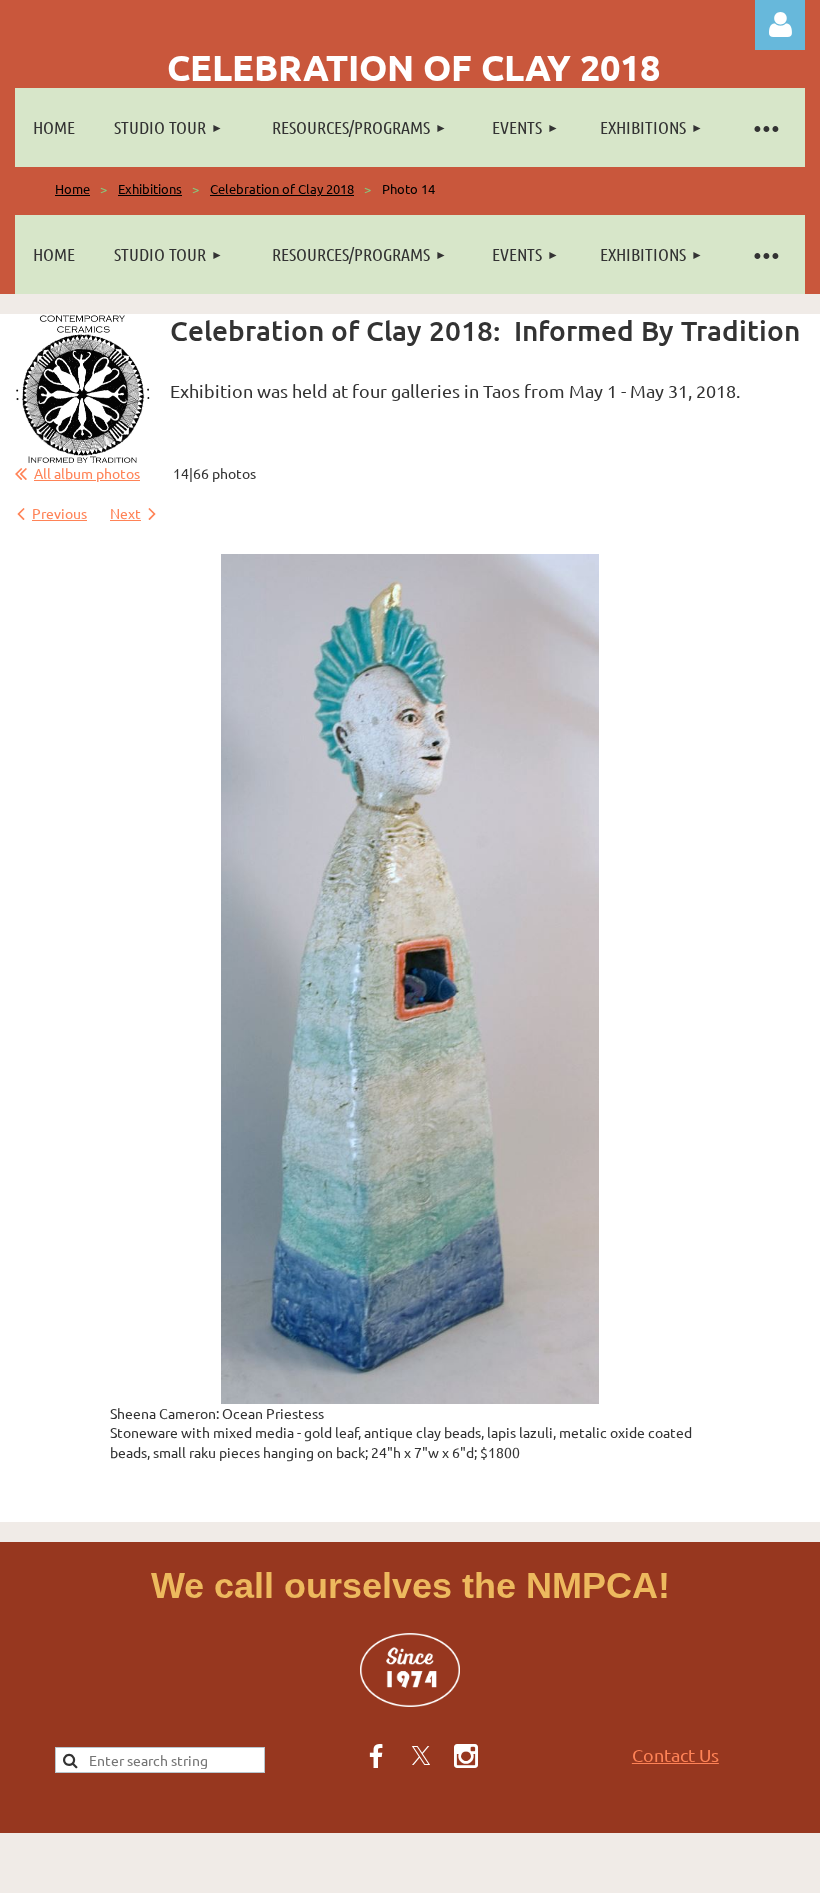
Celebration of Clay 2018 (282, 188)
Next (125, 513)
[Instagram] (466, 1756)
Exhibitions (150, 188)
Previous (59, 513)
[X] (421, 1756)
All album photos (87, 473)
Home (72, 188)
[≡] (765, 127)
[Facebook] (376, 1756)
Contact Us (675, 1754)
